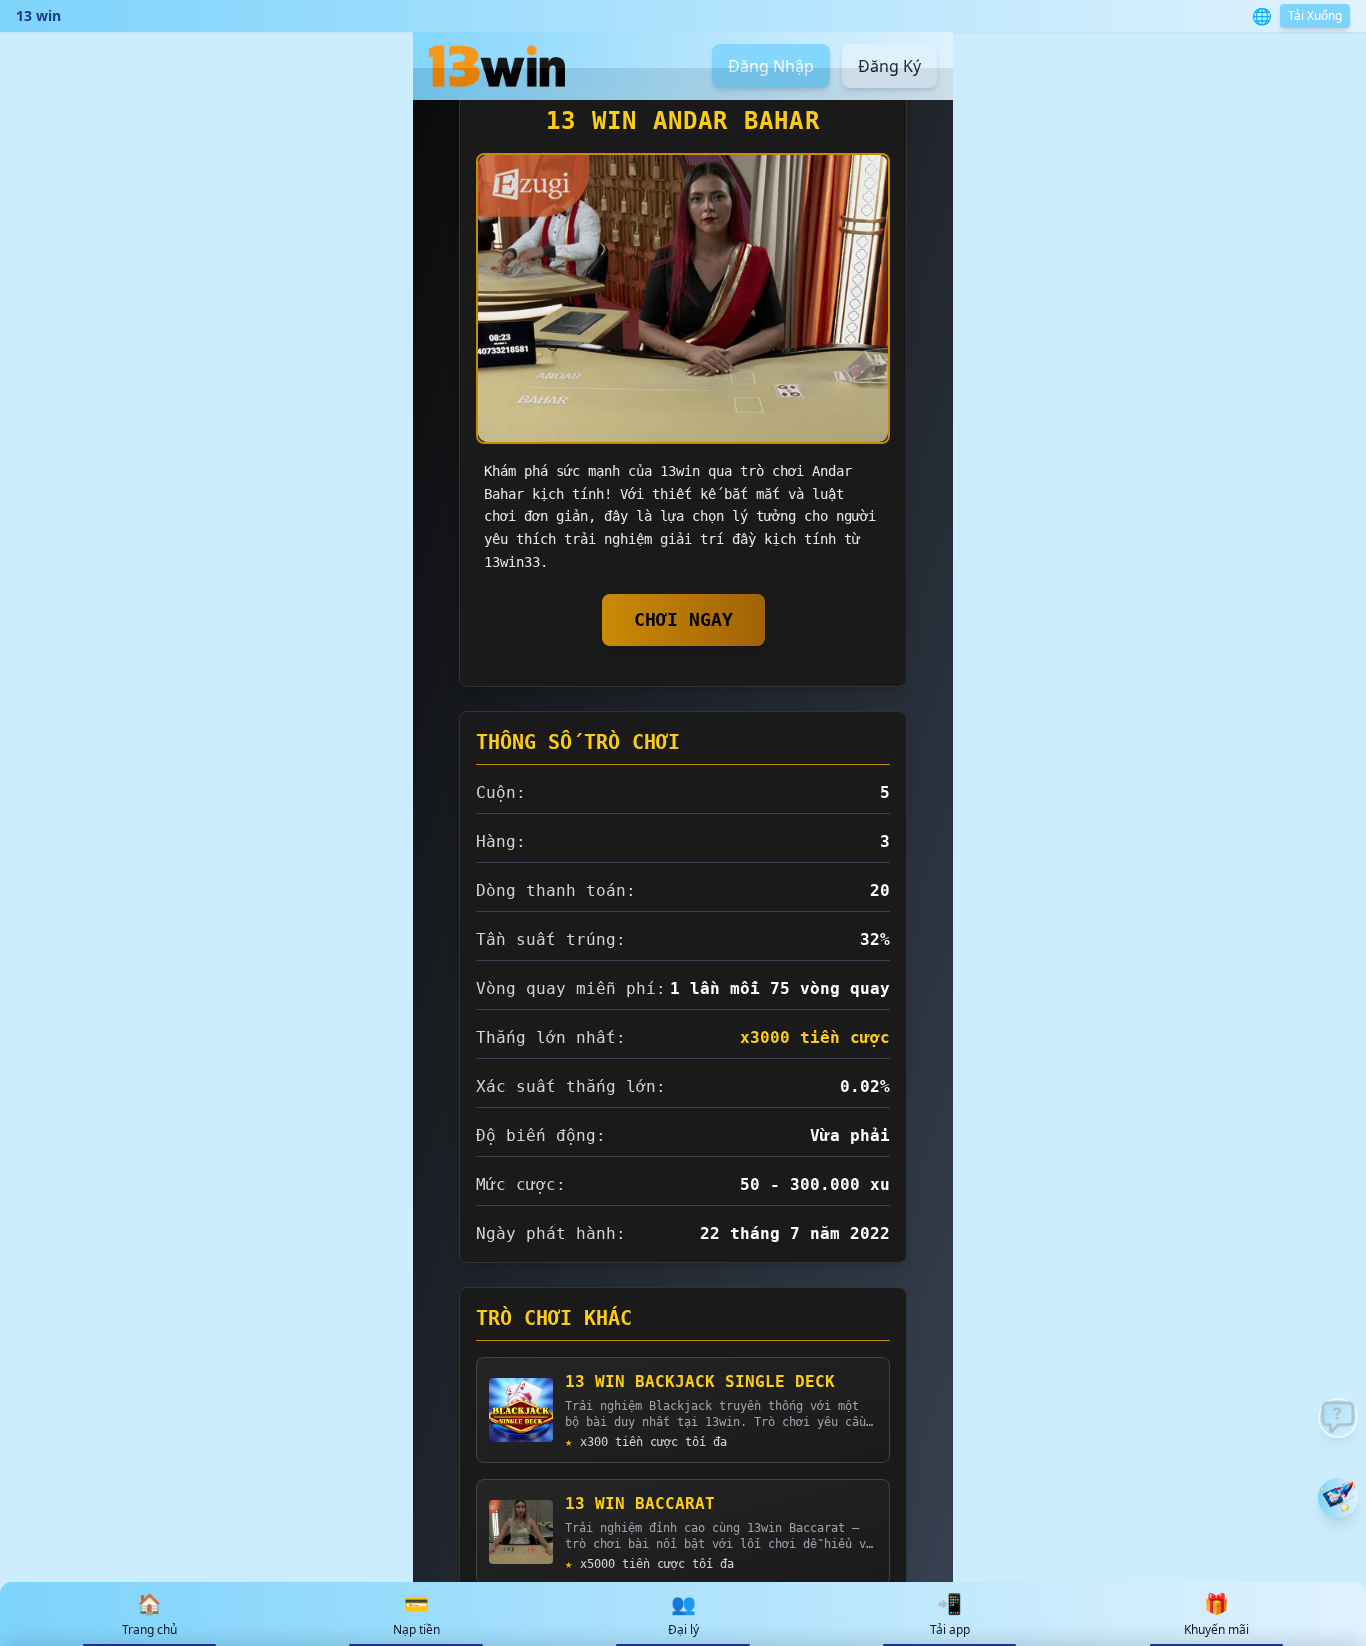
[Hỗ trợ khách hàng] (1338, 1418)
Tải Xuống (1315, 15)
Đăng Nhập (771, 66)
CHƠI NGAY (683, 619)
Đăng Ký (889, 66)
